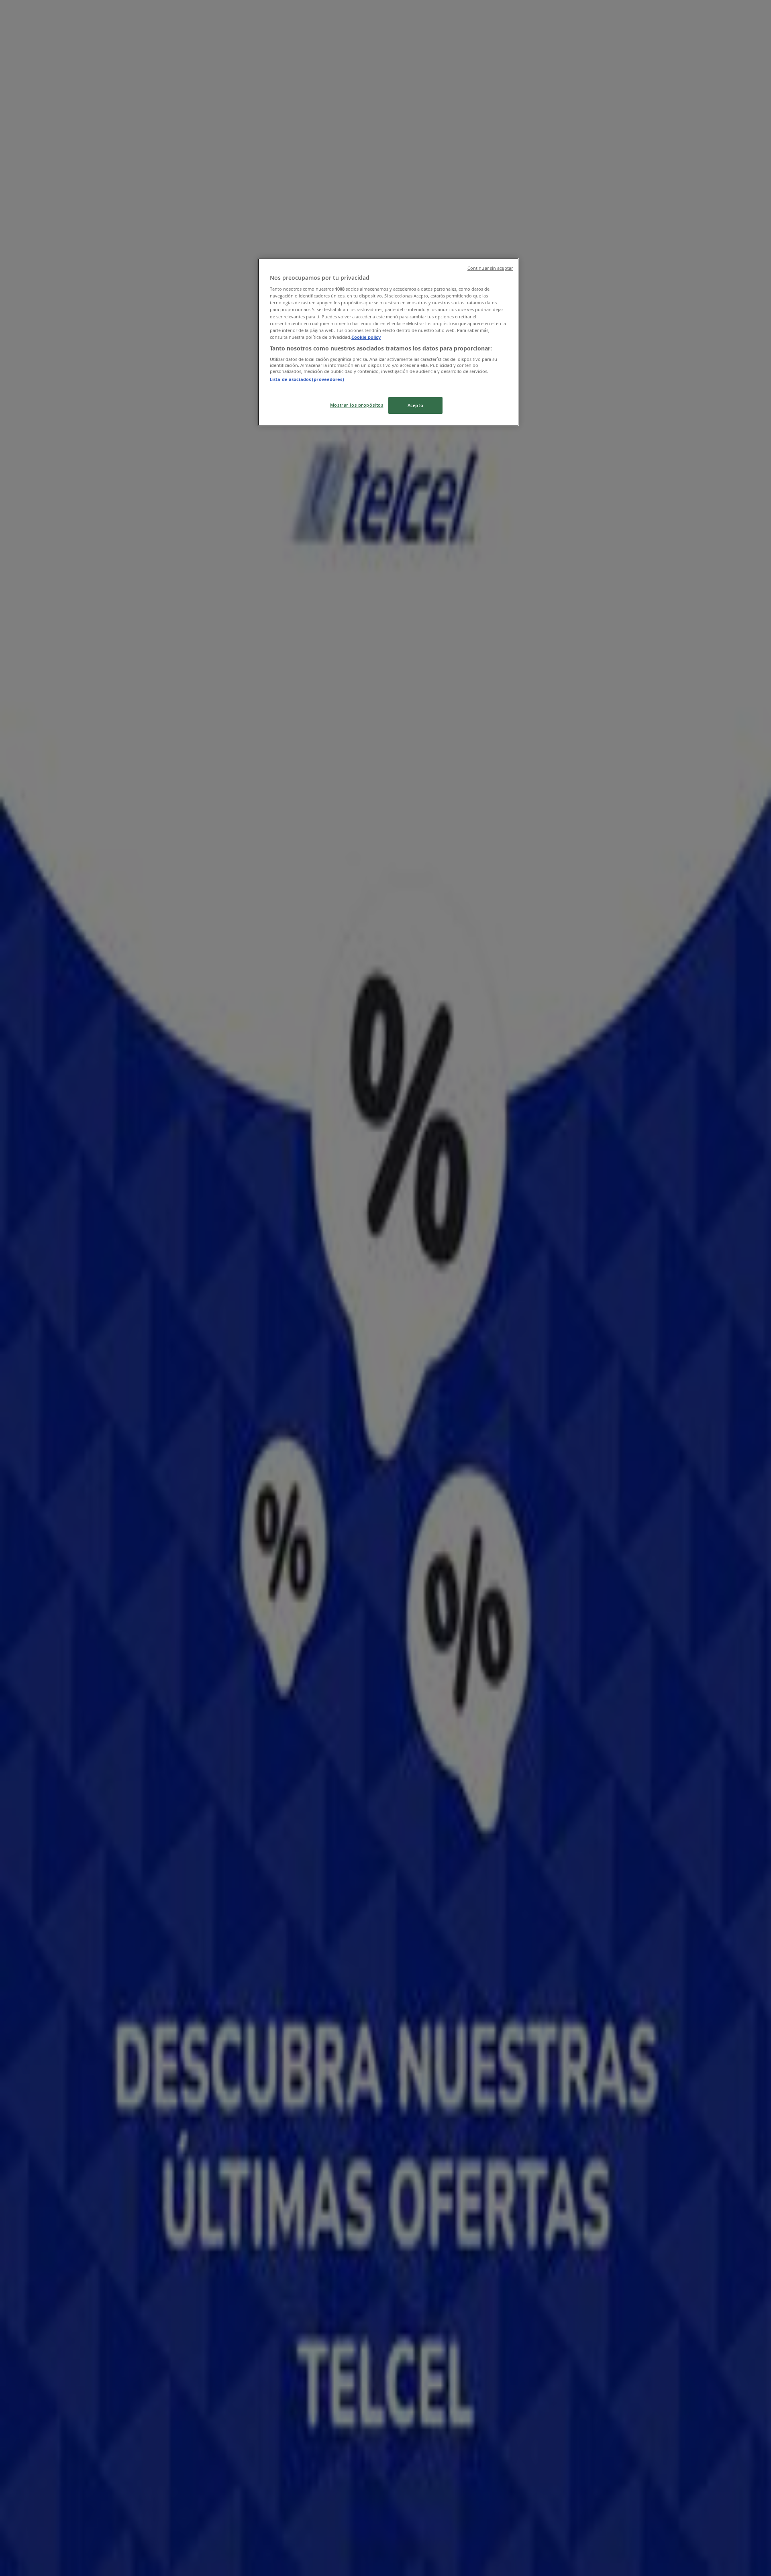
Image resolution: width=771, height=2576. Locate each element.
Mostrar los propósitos (357, 405)
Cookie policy (366, 337)
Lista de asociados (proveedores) (307, 379)
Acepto (415, 405)
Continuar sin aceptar (490, 268)
